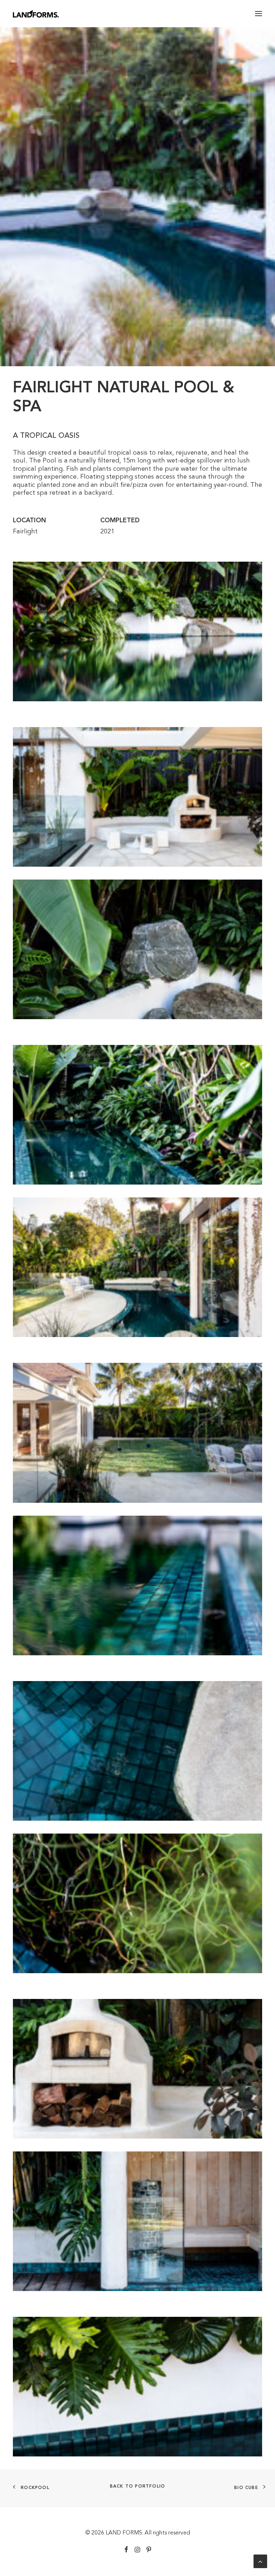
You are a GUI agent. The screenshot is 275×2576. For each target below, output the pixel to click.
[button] (259, 14)
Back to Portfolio (137, 2487)
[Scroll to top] (260, 2561)
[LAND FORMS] (36, 14)
